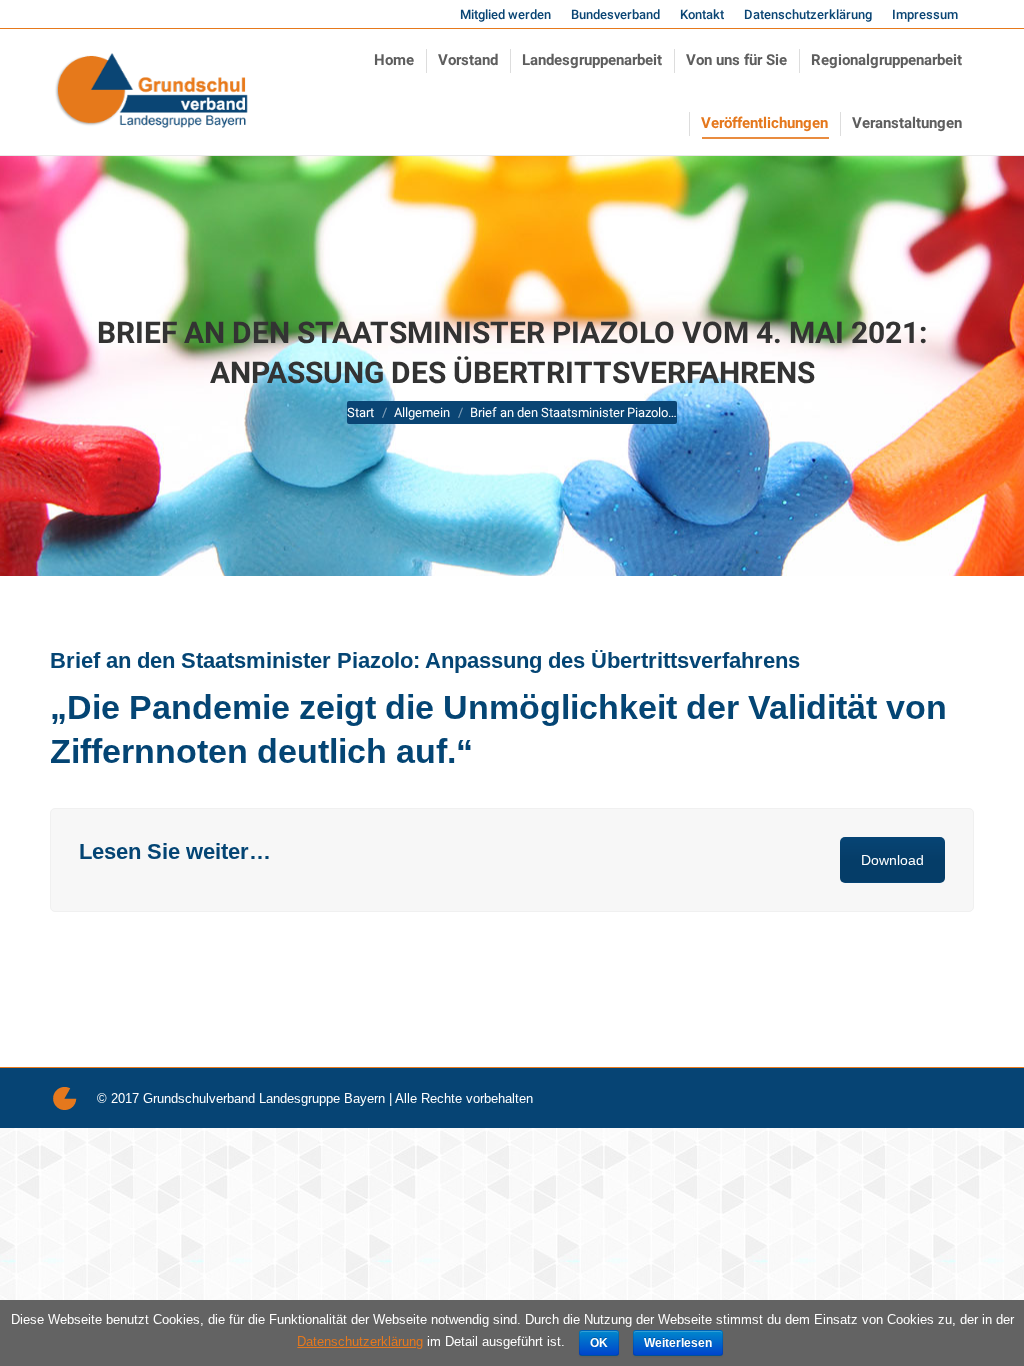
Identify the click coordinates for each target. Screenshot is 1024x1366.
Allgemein (422, 412)
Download (892, 860)
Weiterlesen (678, 1343)
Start (360, 412)
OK (599, 1343)
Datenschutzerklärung (360, 1341)
